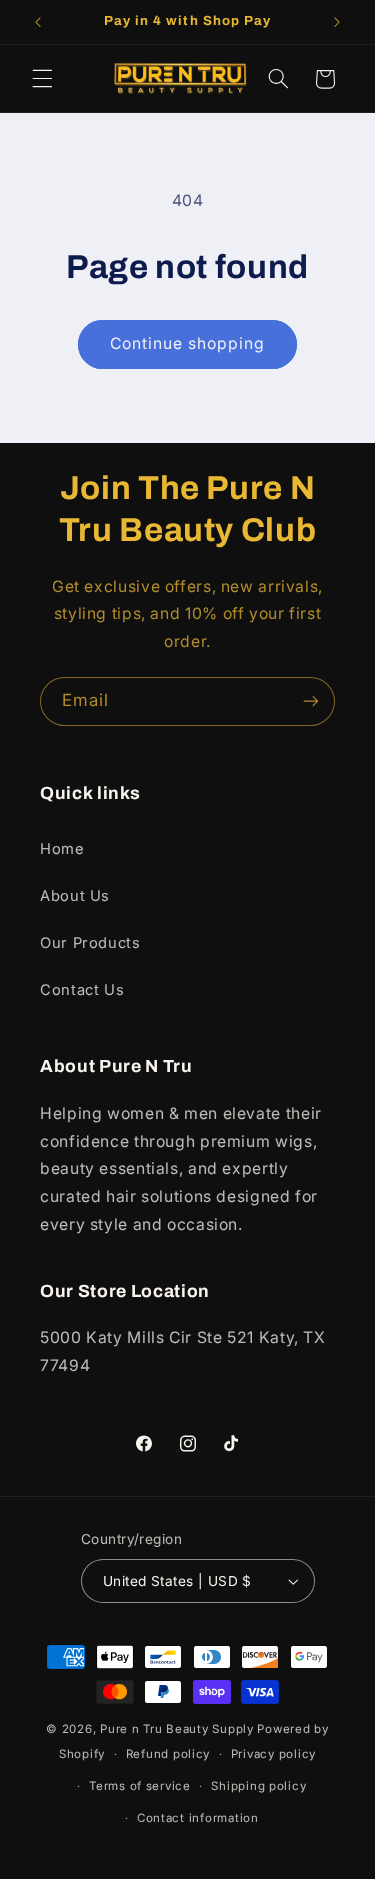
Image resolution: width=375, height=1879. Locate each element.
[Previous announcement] (38, 22)
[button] (42, 79)
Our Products (90, 943)
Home (62, 849)
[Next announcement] (337, 22)
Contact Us (82, 990)
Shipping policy (258, 1786)
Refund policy (168, 1754)
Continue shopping (188, 343)
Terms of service (140, 1786)
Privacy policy (273, 1754)
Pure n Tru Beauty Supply (178, 1729)
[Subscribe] (311, 701)
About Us (75, 896)
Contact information (198, 1818)
